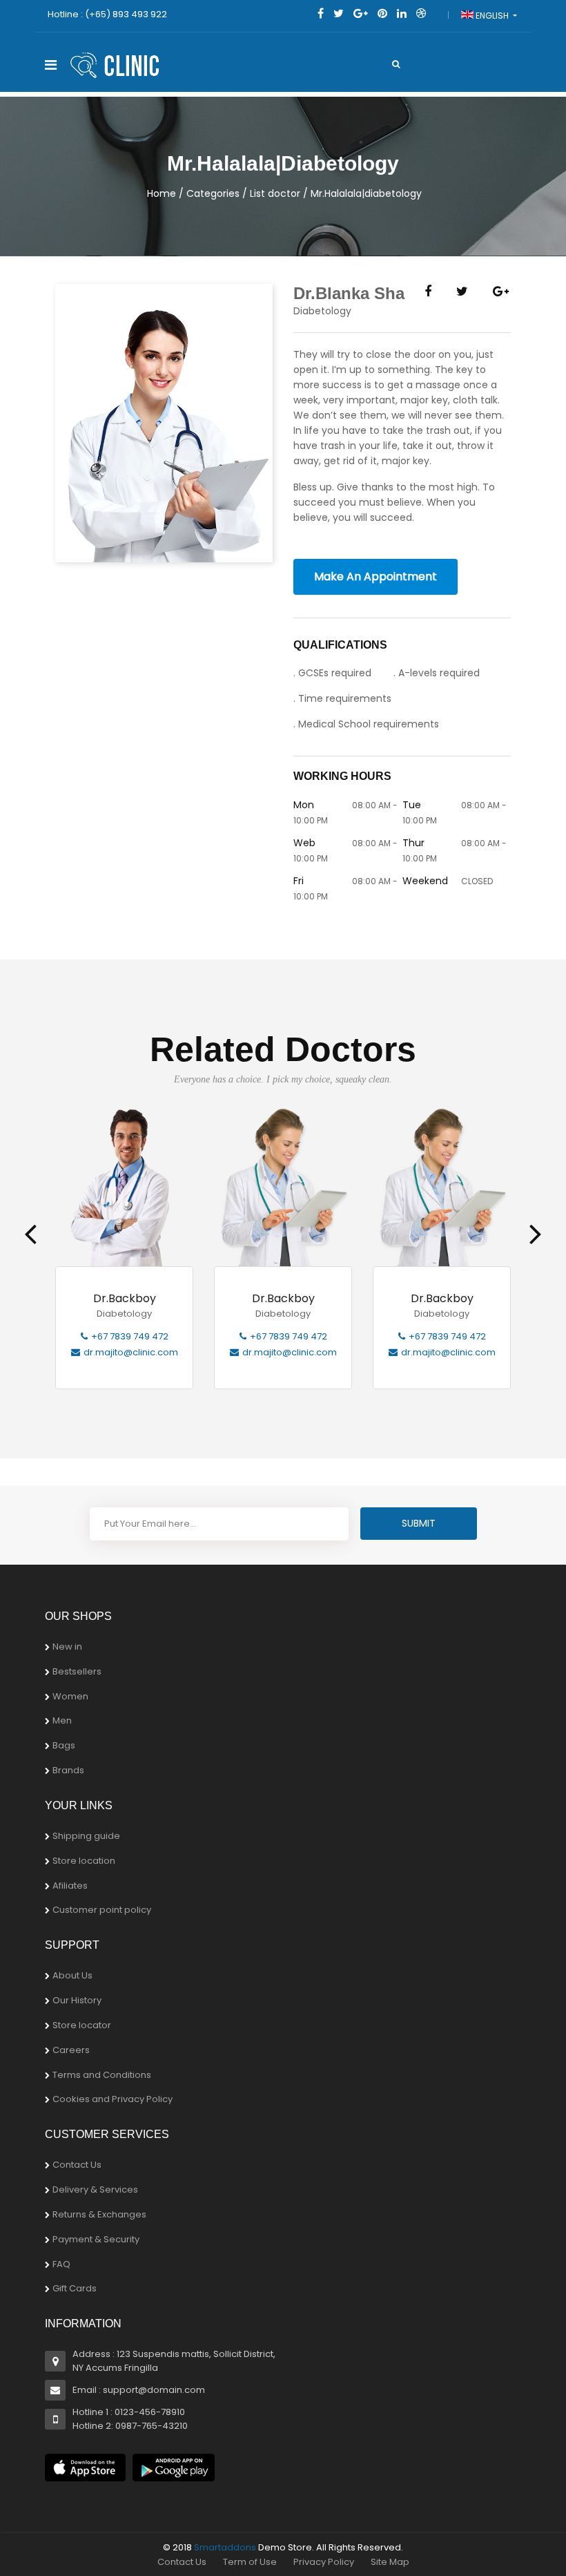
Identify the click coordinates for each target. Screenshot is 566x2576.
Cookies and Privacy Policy (113, 2099)
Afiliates (70, 1886)
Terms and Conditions (102, 2075)
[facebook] (321, 13)
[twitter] (339, 13)
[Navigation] (51, 65)
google (501, 296)
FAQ (61, 2264)
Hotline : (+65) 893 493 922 (107, 14)
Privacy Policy (324, 2562)
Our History (77, 2000)
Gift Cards (75, 2288)
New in (67, 1647)
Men (62, 1720)
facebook (428, 296)
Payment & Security (96, 2239)
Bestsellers (77, 1671)
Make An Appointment (375, 576)
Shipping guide (86, 1836)
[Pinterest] (382, 13)
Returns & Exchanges (99, 2214)
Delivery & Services (95, 2189)
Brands (68, 1770)
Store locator (82, 2025)
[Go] (396, 64)
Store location (84, 1861)
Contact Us (77, 2165)
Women (70, 1696)
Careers (71, 2050)
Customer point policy (102, 1910)
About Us (72, 1975)
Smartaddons (225, 2547)
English (492, 16)
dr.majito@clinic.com (131, 1352)
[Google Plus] (361, 13)
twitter (462, 296)
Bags (64, 1745)
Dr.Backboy (125, 1299)
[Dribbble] (421, 13)
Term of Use (250, 2562)
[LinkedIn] (402, 13)
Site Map (390, 2562)
